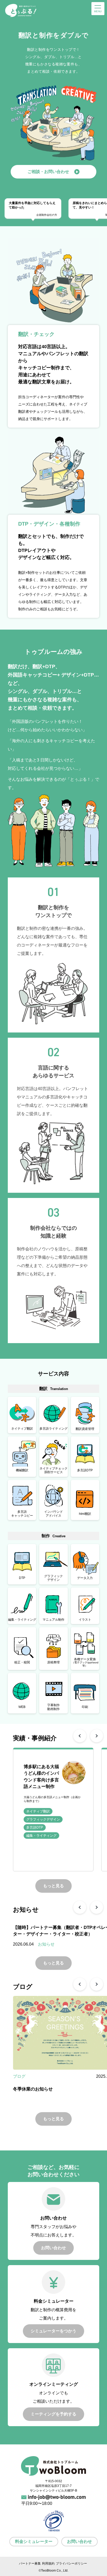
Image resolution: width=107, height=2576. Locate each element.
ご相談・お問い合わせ (48, 172)
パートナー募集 (30, 2563)
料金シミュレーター (34, 2541)
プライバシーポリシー (71, 2563)
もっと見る (53, 1886)
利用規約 (48, 2563)
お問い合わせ (79, 2541)
